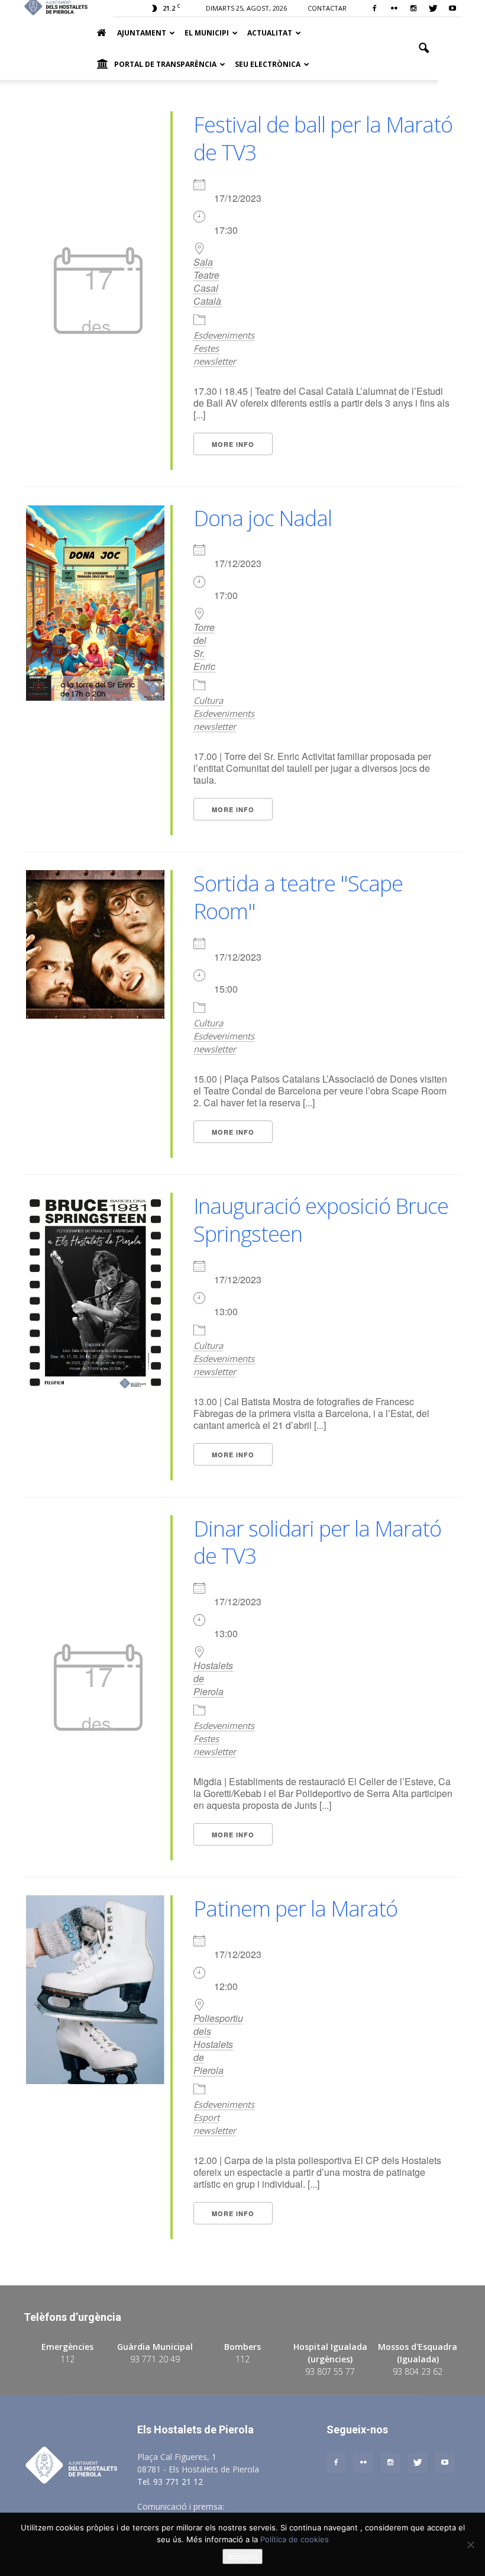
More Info (233, 444)
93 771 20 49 (155, 2359)
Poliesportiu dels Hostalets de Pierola (204, 2044)
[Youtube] (452, 8)
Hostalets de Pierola (204, 1679)
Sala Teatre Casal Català (204, 282)
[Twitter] (433, 8)
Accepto (242, 2556)
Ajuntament (142, 33)
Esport (206, 2117)
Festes (206, 348)
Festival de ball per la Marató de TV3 (323, 139)
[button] (423, 49)
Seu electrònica (268, 64)
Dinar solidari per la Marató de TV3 (317, 1543)
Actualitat (270, 33)
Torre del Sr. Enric (204, 647)
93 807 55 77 (330, 2371)
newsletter (215, 361)
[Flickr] (394, 8)
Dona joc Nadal (263, 518)
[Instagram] (413, 8)
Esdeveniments (224, 335)
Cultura (208, 700)
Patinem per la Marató (295, 1909)
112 (67, 2359)
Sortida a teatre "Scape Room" (298, 897)
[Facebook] (374, 8)
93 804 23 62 (418, 2371)
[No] (470, 2545)
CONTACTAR (327, 8)
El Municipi (207, 33)
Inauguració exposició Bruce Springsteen (321, 1220)
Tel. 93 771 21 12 (170, 2482)
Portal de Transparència (165, 64)
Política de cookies (295, 2539)
